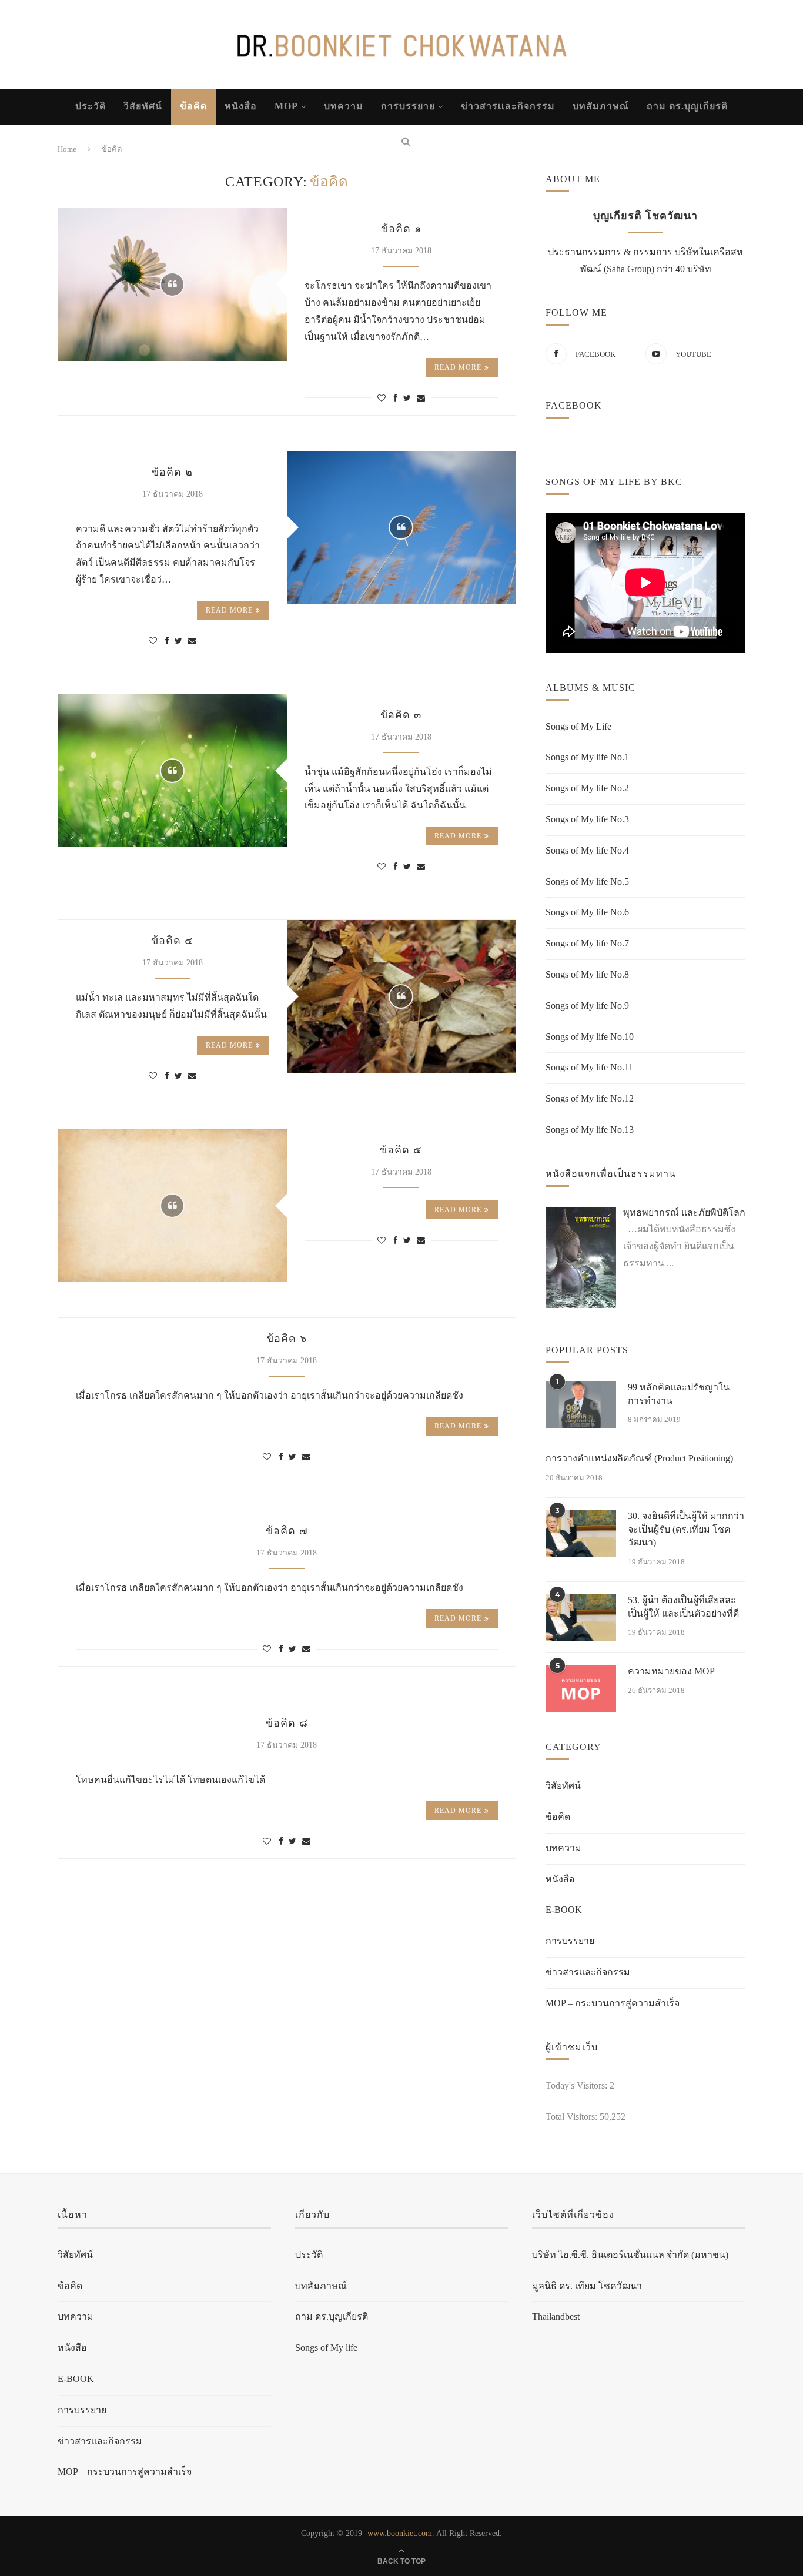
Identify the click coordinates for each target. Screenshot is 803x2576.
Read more (458, 367)
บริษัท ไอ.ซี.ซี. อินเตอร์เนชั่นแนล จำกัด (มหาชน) (630, 2255)
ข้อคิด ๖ (287, 1339)
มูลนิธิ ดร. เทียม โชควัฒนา (587, 2286)
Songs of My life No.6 (587, 912)
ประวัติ (91, 106)
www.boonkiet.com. (401, 2533)
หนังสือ (241, 106)
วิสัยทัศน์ (143, 106)
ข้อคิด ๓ (401, 715)
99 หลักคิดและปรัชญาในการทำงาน (679, 1394)
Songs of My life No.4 (587, 850)
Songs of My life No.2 (587, 788)
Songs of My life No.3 (587, 819)
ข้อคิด (193, 106)
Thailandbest (556, 2316)
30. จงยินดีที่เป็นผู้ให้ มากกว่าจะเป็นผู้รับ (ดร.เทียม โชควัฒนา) (686, 1529)
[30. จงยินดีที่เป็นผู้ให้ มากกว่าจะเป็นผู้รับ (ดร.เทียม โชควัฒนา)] (581, 1533)
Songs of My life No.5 (587, 881)
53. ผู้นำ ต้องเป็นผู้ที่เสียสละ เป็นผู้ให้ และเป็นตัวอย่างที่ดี (683, 1606)
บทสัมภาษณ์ (601, 106)
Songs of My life (326, 2348)
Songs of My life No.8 (587, 974)
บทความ (344, 106)
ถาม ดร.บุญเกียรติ (687, 106)
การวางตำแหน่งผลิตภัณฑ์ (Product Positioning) (639, 1458)
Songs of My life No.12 (590, 1098)
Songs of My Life (578, 726)
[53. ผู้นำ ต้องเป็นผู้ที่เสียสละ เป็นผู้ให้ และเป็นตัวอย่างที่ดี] (581, 1617)
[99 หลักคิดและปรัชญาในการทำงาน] (581, 1404)
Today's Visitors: (578, 2085)
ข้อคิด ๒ (172, 472)
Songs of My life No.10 (590, 1037)
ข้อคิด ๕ (401, 1150)
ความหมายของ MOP (671, 1671)
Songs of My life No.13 (590, 1130)
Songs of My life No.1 (587, 757)
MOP (286, 106)
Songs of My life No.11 (589, 1067)
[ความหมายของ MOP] (581, 1688)
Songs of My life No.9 (587, 1006)
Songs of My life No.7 (587, 943)
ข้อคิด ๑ (401, 229)
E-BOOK (564, 1910)
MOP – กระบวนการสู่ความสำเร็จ (613, 2003)
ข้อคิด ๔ (172, 941)
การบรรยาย (408, 106)
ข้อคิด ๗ (287, 1531)
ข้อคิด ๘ (287, 1723)
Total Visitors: (573, 2117)
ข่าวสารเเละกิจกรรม (508, 106)
